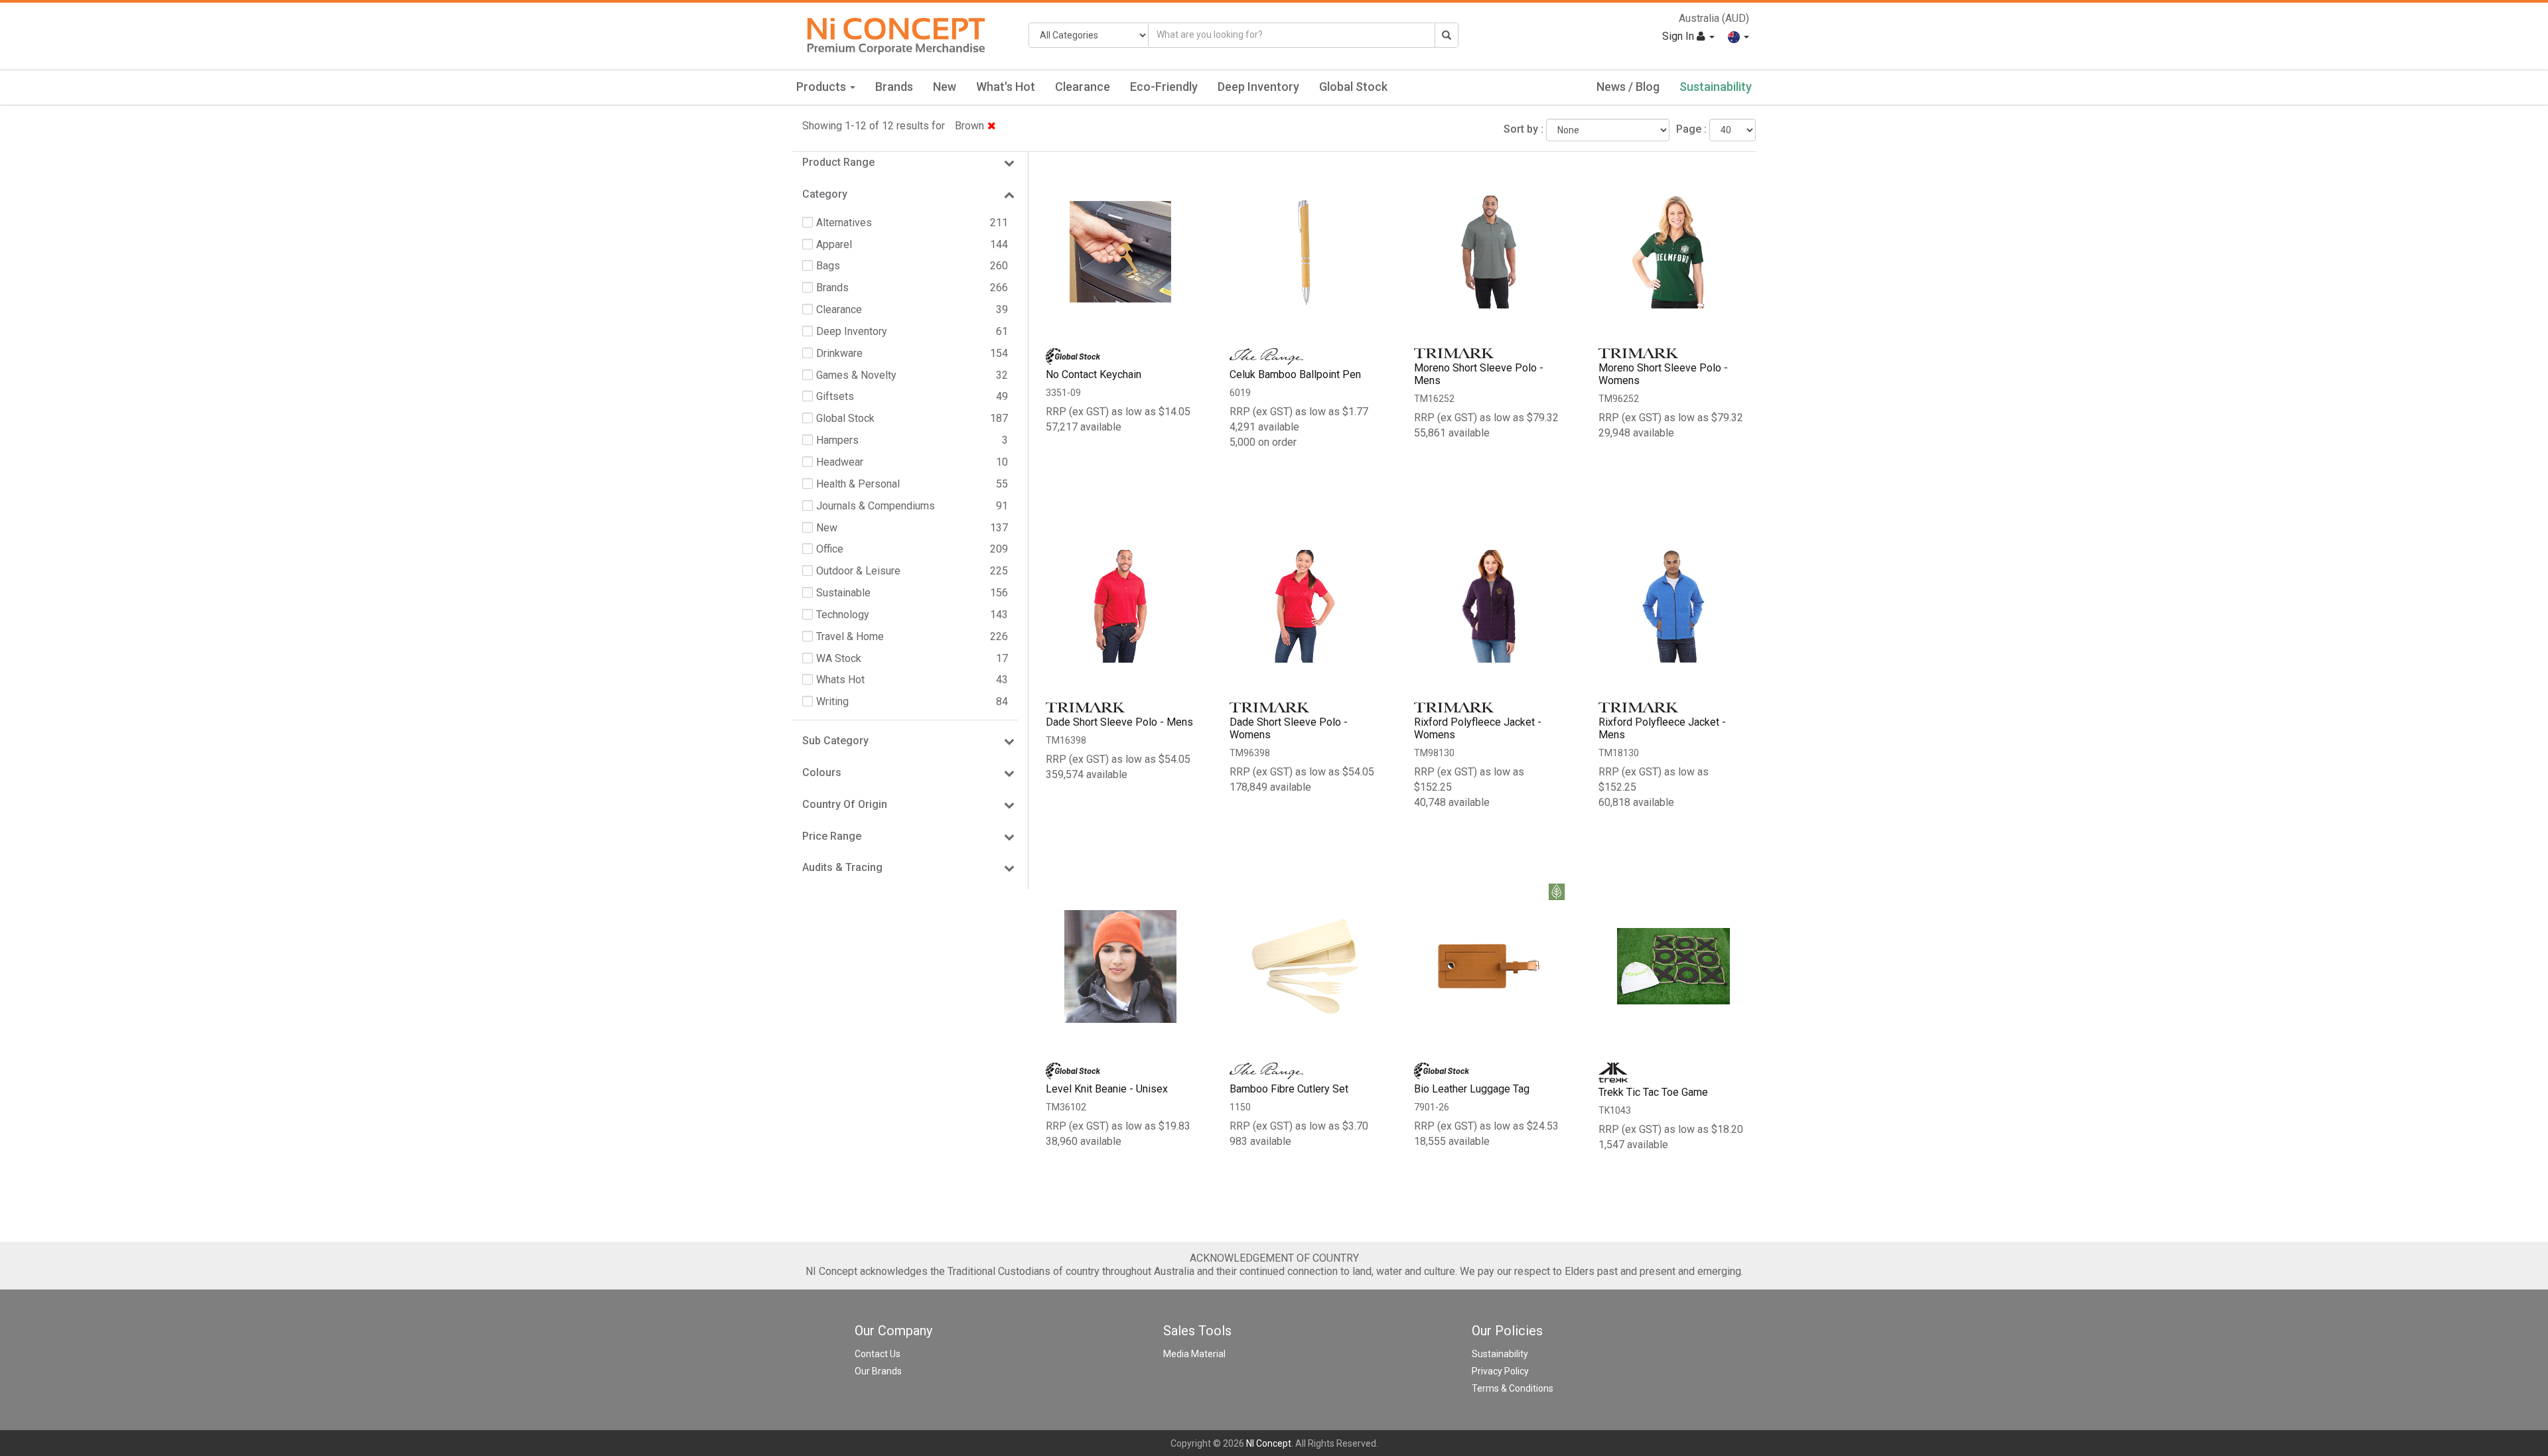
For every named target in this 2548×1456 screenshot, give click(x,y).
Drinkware (839, 353)
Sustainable (843, 593)
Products (822, 87)
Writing (832, 701)
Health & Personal (858, 484)
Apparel (834, 244)
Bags (828, 266)
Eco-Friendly (1164, 87)
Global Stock (1353, 87)
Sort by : (1523, 129)
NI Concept (1269, 1443)
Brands (894, 87)
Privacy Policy (1500, 1371)
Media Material (1194, 1354)
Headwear (840, 462)
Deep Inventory (1258, 87)
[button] (1738, 36)
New (945, 87)
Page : (1691, 129)
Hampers (837, 440)
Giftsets (835, 396)
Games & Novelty (856, 375)
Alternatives (844, 223)
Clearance (1083, 87)
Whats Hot (840, 680)
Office (830, 549)
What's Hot (1006, 87)
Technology (843, 615)
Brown (969, 126)
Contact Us (878, 1354)
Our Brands (878, 1371)
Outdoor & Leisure (858, 571)
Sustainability (1716, 87)
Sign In (1679, 36)
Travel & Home (850, 636)
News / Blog (1628, 87)
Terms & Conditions (1513, 1388)
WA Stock (839, 658)
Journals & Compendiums (876, 506)
